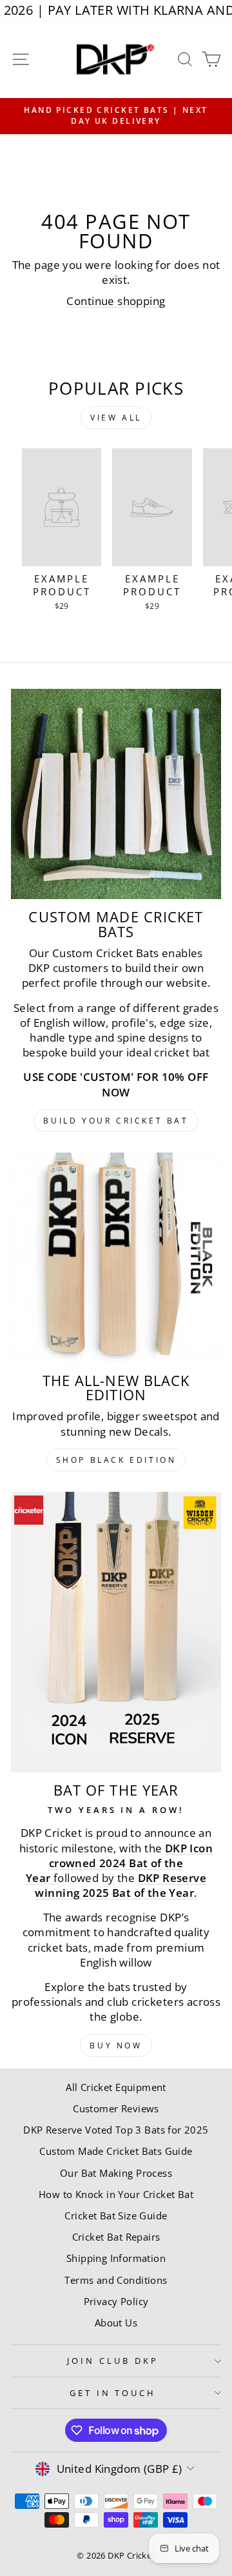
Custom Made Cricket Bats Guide (116, 2151)
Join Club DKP (113, 2361)
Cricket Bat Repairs (116, 2237)
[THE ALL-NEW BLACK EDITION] (116, 1258)
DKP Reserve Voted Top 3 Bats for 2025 (116, 2130)
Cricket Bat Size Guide (116, 2215)
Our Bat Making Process (116, 2173)
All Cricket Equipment (116, 2087)
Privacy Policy (116, 2301)
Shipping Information (116, 2258)
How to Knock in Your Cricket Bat (116, 2194)
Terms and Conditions (116, 2280)
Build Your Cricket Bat (116, 1121)
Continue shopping (116, 301)
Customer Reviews (116, 2108)
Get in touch (113, 2393)
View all (116, 418)
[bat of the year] (116, 1632)
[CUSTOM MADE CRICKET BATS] (116, 794)
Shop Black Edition (116, 1460)
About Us (116, 2323)
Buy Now (116, 2046)
